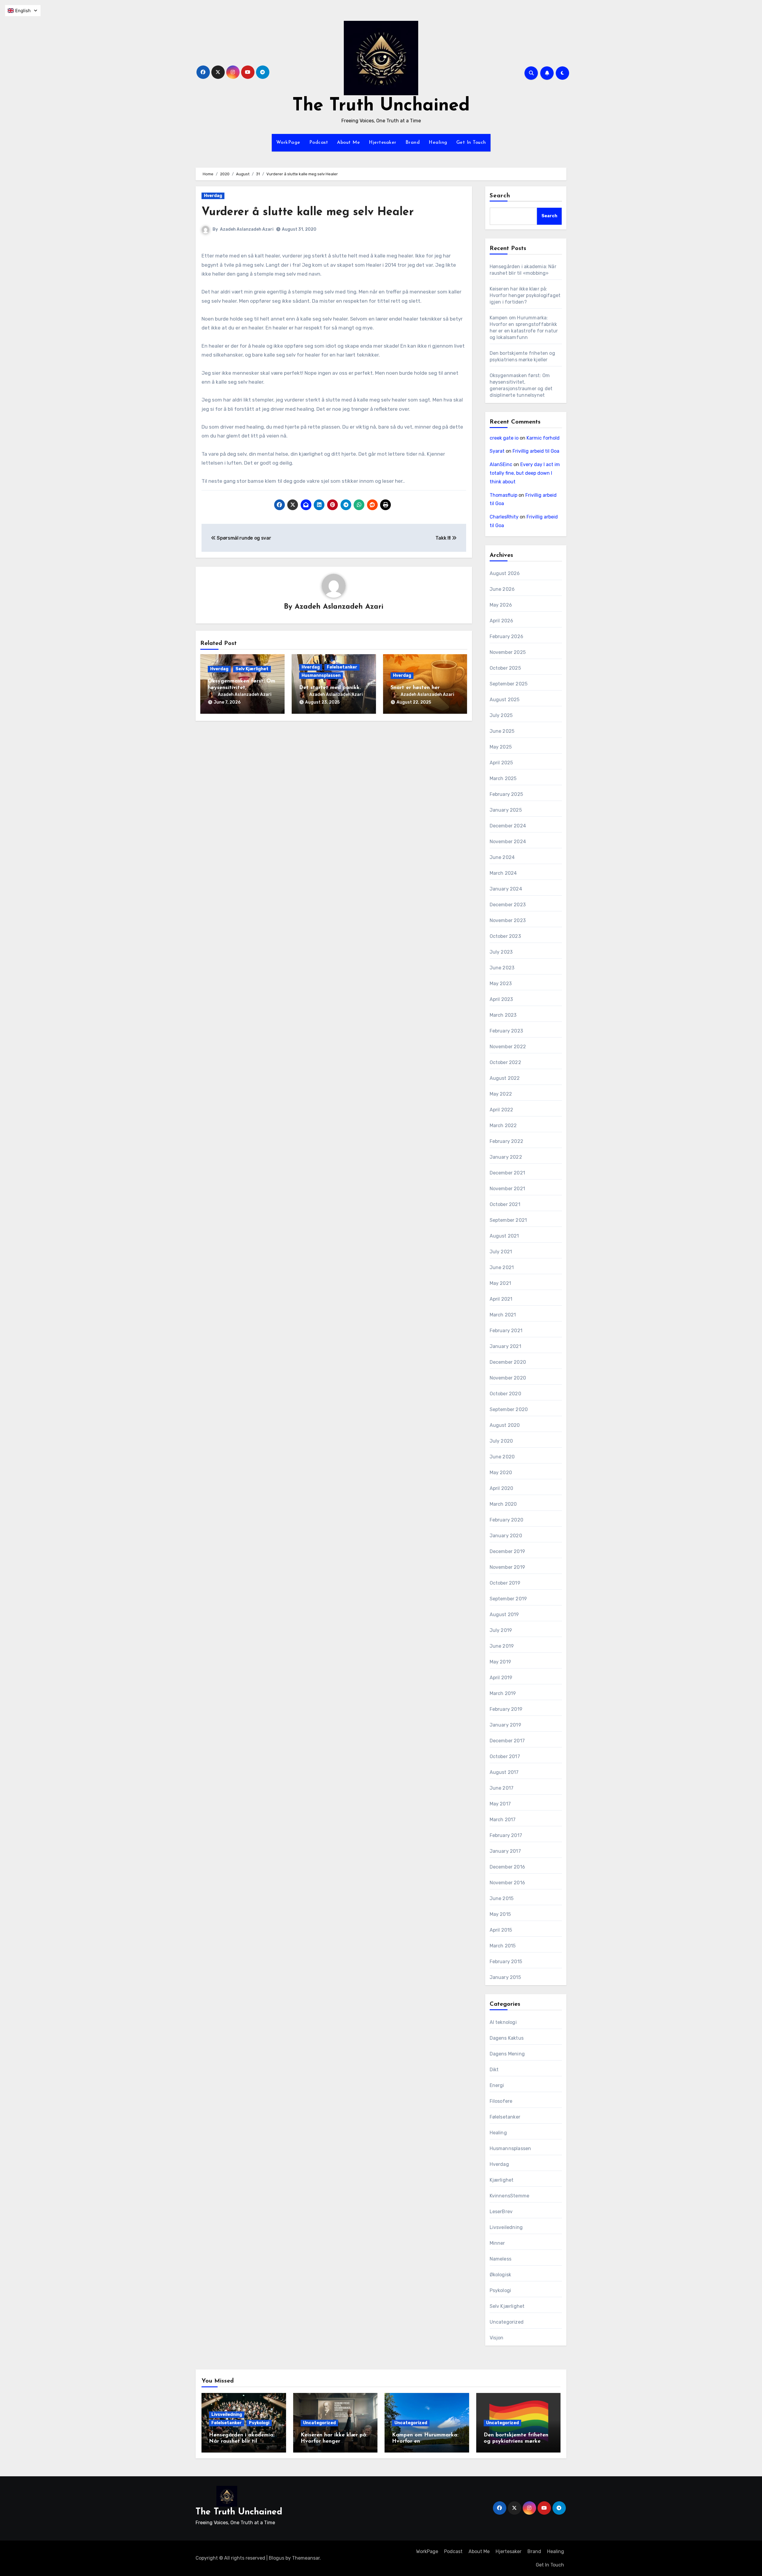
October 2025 (505, 668)
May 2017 (500, 1804)
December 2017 (507, 1741)
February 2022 (507, 1141)
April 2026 (502, 621)
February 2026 (507, 636)
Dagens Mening (507, 2054)
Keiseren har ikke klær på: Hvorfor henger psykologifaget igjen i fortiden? (525, 295)
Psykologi (501, 2290)
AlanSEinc (501, 464)
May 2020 (501, 1473)
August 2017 (504, 1772)
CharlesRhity (504, 517)
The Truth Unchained (381, 106)
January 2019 (505, 1725)
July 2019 (501, 1630)
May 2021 (501, 1283)
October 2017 (505, 1756)
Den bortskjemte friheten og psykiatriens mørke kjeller (516, 2442)
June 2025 (502, 731)
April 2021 (501, 1299)
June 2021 (502, 1267)
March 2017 (503, 1820)
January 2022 (506, 1157)
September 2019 (508, 1599)
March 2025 (503, 778)
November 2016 (508, 1883)
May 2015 (500, 1914)
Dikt (494, 2070)
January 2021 (505, 1346)
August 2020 (505, 1425)
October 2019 (505, 1583)
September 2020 (509, 1409)
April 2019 (501, 1678)
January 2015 (505, 1977)
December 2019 (508, 1551)
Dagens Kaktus (507, 2038)
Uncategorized (507, 2322)
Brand (413, 143)
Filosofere (501, 2101)
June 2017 (502, 1788)
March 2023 (503, 1015)
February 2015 (506, 1962)
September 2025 (509, 684)
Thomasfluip (503, 495)
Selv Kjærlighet (252, 669)
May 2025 (501, 747)
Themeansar (306, 2558)
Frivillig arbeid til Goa (536, 451)
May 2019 (501, 1662)
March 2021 (503, 1315)
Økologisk (501, 2275)
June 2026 (502, 589)
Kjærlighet (502, 2180)
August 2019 (504, 1615)
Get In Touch (471, 143)
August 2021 (504, 1236)
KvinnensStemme (510, 2196)
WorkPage (288, 143)
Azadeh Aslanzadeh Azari (247, 229)
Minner (497, 2243)
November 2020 (508, 1378)
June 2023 (502, 968)
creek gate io (504, 438)
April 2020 (502, 1488)
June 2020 (502, 1457)
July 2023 (501, 952)
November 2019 (508, 1567)
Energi (497, 2085)
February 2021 (506, 1331)
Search (500, 196)
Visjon (497, 2338)
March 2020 (503, 1504)
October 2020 (505, 1394)
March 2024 (503, 873)
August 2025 (505, 700)
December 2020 (508, 1362)
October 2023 (505, 936)
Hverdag (213, 196)
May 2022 (501, 1094)
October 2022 (505, 1062)
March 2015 (503, 1946)
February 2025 (506, 794)
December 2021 (508, 1173)
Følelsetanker (342, 667)
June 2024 (502, 857)
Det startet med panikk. (330, 688)
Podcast (319, 143)
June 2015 (502, 1898)
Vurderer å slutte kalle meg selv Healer (308, 212)
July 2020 (501, 1441)
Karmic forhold (543, 438)
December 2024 (508, 826)
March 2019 (503, 1693)
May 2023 (501, 984)
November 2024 (508, 842)
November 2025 (508, 652)
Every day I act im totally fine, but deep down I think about (525, 473)
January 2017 (505, 1851)
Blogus (277, 2558)
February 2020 (507, 1520)
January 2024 (506, 889)
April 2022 (502, 1110)
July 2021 (501, 1252)
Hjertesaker (383, 143)
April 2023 (501, 999)
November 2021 (508, 1189)
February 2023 (506, 1031)
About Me (348, 143)
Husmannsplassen (321, 675)
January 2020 (506, 1536)
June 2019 (502, 1646)
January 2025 (506, 810)
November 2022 (508, 1047)
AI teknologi (503, 2022)
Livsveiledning (506, 2227)
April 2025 (501, 763)
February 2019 (506, 1709)
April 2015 (501, 1930)
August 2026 (505, 573)
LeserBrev (501, 2212)
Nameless (501, 2259)
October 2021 (505, 1204)
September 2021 (508, 1220)
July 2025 (501, 715)
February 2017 (506, 1835)
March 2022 (503, 1125)
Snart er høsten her (415, 688)
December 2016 (508, 1867)
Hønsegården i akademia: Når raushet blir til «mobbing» (242, 2442)
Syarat (497, 451)
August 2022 (505, 1078)
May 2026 (501, 605)
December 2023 (508, 905)
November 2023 (508, 920)
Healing (438, 143)
